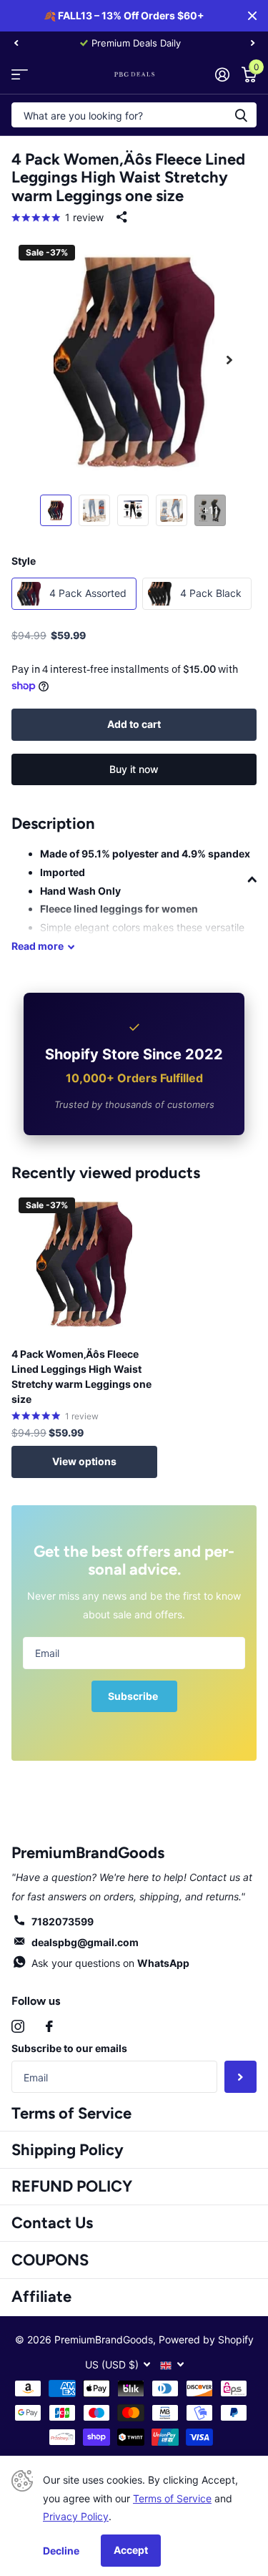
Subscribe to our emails (69, 2048)
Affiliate (41, 2296)
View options (84, 1461)
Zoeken (241, 115)
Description (53, 823)
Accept (131, 2550)
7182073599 (63, 1921)
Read (38, 946)
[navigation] (16, 43)
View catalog (20, 74)
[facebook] (49, 2026)
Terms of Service (71, 2113)
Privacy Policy (76, 2516)
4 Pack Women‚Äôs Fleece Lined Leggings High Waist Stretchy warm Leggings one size (81, 1376)
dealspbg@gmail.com (85, 1942)
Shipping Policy (68, 2150)
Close (252, 16)
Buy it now (134, 769)
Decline (61, 2551)
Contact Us (52, 2223)
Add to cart (134, 724)
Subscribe (134, 1696)
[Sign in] (222, 74)
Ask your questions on (110, 1963)
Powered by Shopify (206, 2339)
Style (24, 561)
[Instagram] (18, 2026)
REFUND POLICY (72, 2186)
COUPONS (50, 2260)
